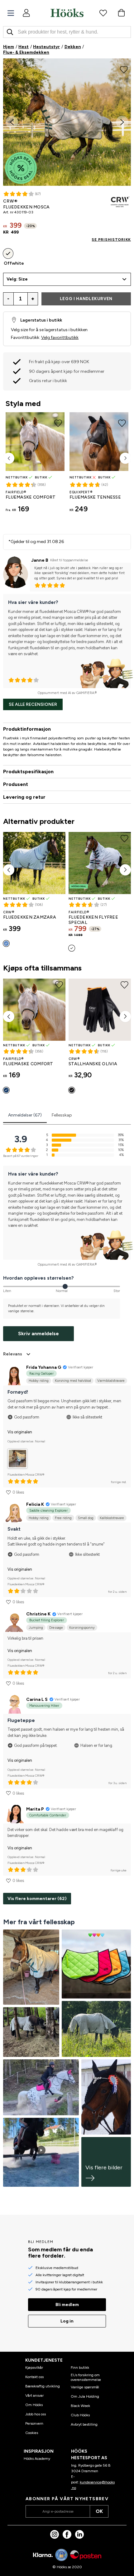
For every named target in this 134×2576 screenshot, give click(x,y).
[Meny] (11, 13)
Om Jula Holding (85, 2396)
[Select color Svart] (72, 1090)
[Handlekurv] (121, 13)
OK (99, 2511)
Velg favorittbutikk (60, 338)
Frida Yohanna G (44, 1367)
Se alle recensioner (33, 704)
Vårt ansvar (34, 2396)
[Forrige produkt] (9, 458)
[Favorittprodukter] (103, 13)
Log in (67, 2321)
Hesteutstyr (46, 47)
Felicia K (35, 1504)
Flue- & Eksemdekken (26, 52)
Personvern (34, 2423)
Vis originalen (20, 1432)
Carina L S (37, 1699)
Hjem (9, 47)
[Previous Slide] (12, 122)
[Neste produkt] (125, 458)
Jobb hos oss (36, 2414)
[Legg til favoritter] (124, 69)
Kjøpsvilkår (34, 2368)
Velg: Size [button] (17, 279)
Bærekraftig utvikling (43, 2386)
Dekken (73, 47)
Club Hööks (80, 2415)
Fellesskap (62, 1115)
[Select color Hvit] (72, 948)
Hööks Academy (37, 2459)
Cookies (32, 2433)
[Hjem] (67, 13)
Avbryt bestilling (84, 2424)
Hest (24, 47)
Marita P (35, 1809)
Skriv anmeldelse (38, 1334)
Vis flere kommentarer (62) (37, 1899)
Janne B (40, 560)
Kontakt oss (34, 2377)
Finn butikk (80, 2368)
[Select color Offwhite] (8, 253)
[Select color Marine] (6, 1090)
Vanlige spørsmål (85, 2387)
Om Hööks (34, 2405)
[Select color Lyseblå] (6, 943)
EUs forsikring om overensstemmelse (86, 2377)
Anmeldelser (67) (25, 1115)
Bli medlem (67, 2305)
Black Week (80, 2406)
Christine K (38, 1614)
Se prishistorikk (111, 240)
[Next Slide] (122, 122)
